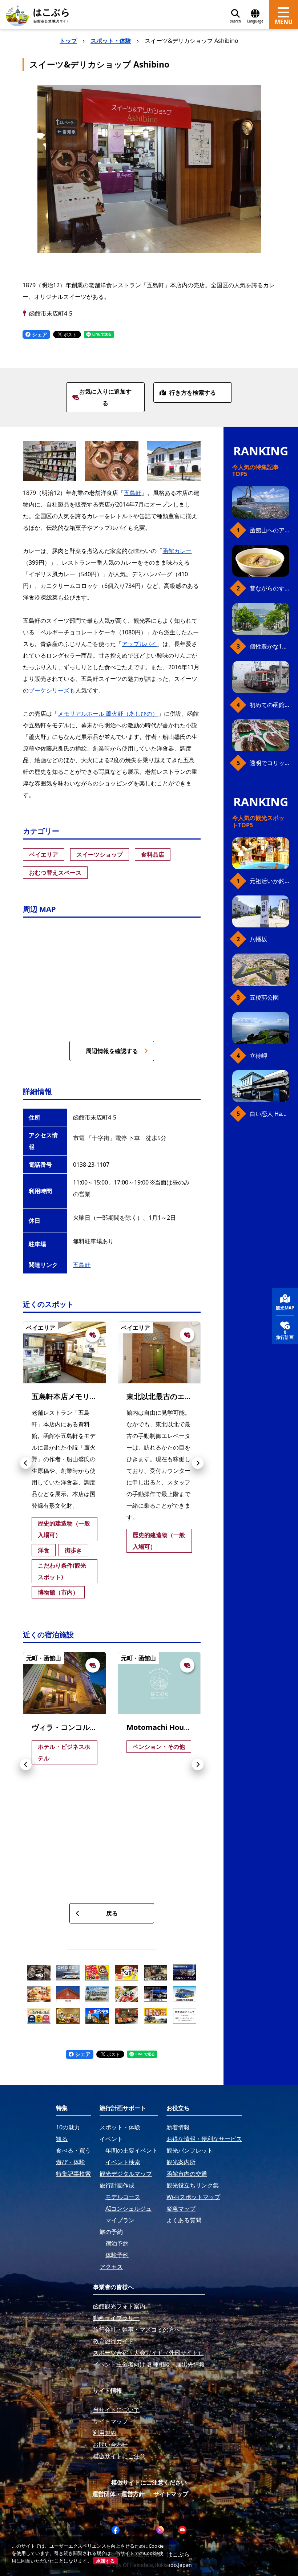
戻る (112, 1913)
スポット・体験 (111, 41)
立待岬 (258, 1056)
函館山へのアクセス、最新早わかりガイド (269, 530)
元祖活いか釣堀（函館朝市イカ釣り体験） (269, 881)
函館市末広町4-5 (51, 313)
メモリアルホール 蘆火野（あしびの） (108, 714)
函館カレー (177, 551)
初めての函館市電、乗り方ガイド (269, 705)
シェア (39, 334)
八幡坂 (258, 939)
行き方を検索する (193, 393)
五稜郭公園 (264, 998)
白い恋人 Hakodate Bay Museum (269, 1114)
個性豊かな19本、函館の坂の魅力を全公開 (269, 646)
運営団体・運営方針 (118, 2494)
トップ (68, 41)
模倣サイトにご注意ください (149, 2482)
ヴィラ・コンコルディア (72, 1727)
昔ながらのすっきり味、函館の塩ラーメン (269, 588)
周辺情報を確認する (112, 1051)
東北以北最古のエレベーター (174, 1396)
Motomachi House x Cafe (171, 1727)
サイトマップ (171, 2494)
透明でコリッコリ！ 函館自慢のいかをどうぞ (269, 763)
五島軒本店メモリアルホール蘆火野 (90, 1396)
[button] (26, 1463)
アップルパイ (139, 644)
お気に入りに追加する (105, 397)
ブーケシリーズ (49, 690)
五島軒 (133, 493)
